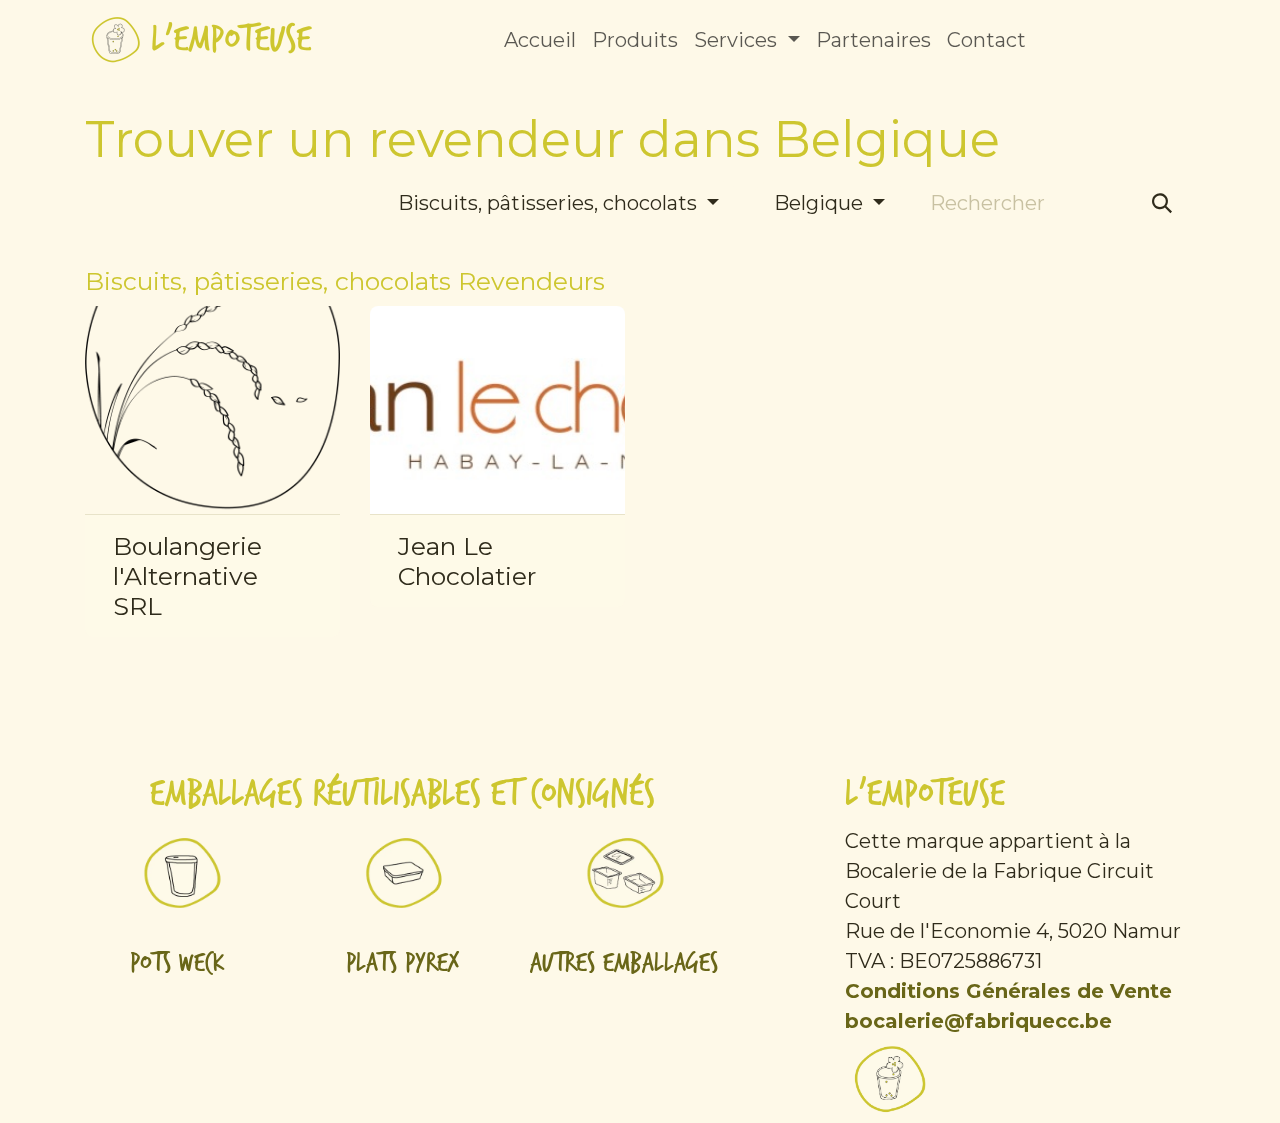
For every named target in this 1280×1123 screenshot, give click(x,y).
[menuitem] (540, 40)
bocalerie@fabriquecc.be (978, 1021)
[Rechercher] (1162, 203)
